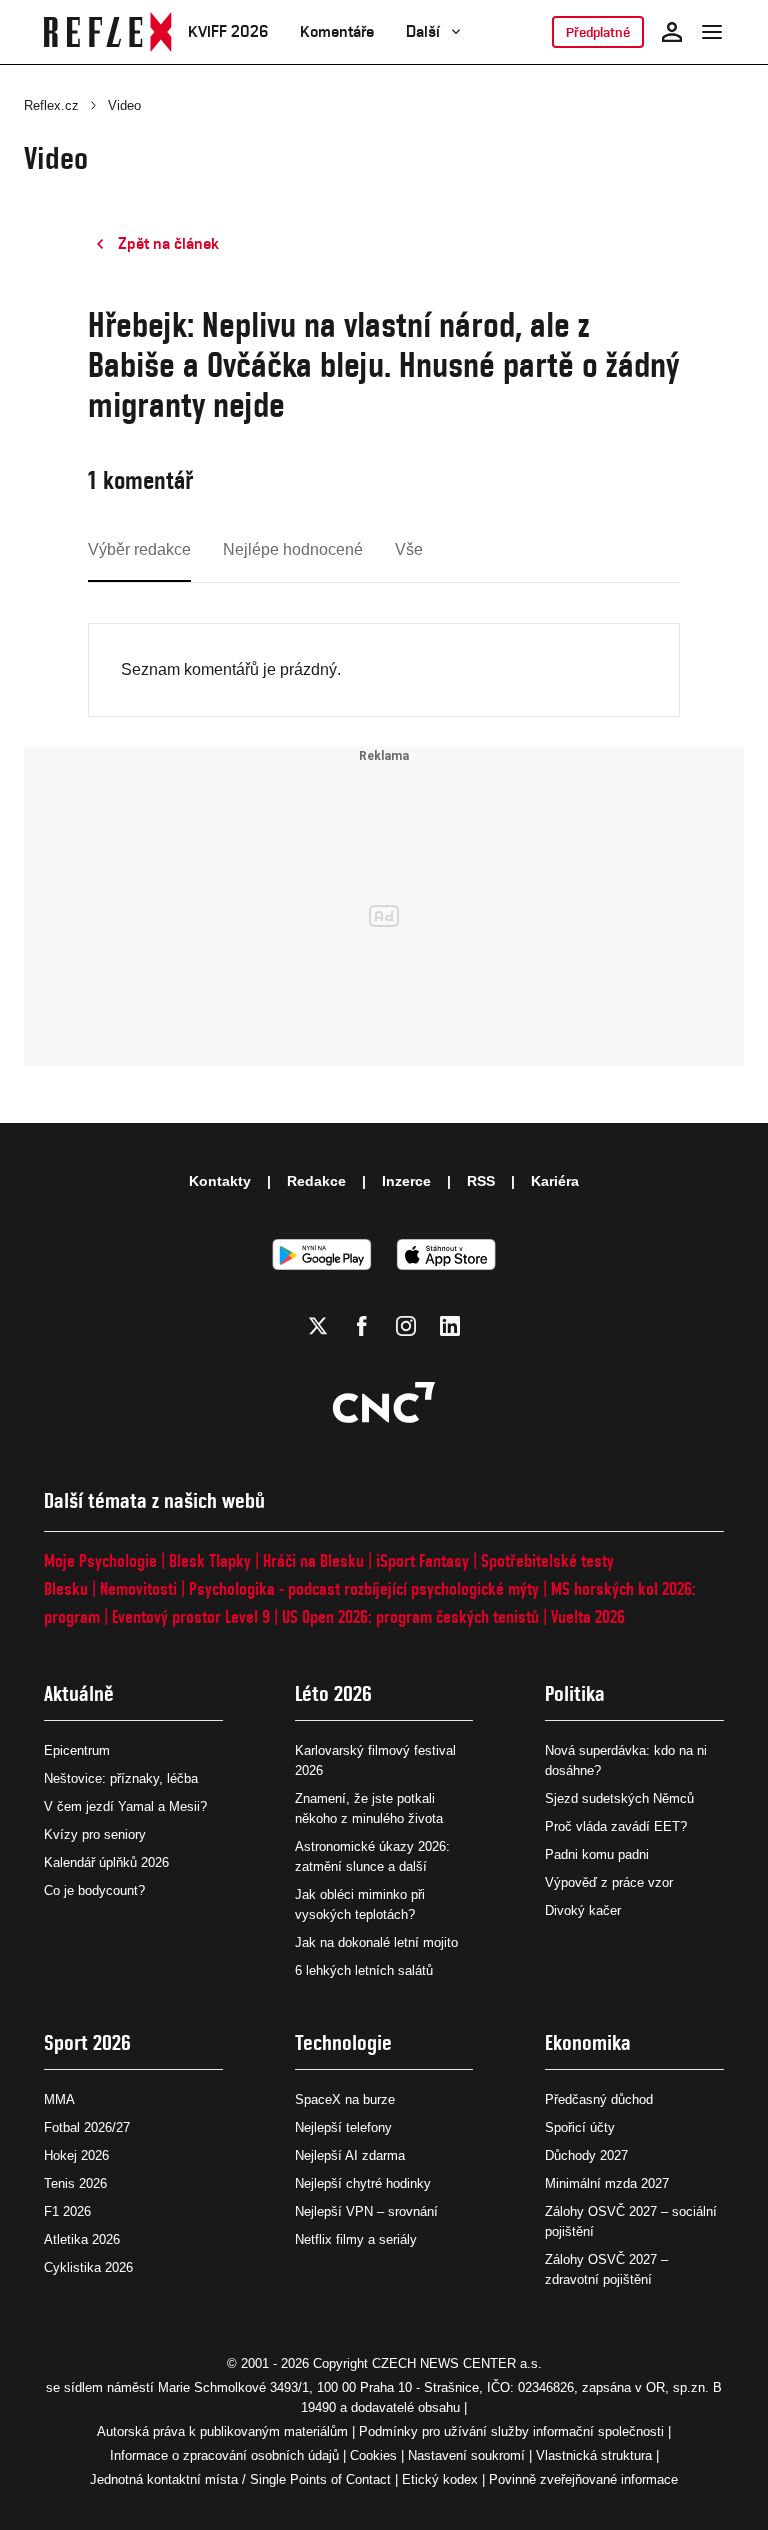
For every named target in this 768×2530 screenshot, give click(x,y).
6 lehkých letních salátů (364, 1970)
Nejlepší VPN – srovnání (366, 2211)
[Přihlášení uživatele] (672, 32)
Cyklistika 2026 (88, 2267)
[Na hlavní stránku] (108, 32)
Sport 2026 (87, 2042)
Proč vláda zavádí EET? (616, 1826)
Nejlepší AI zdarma (350, 2155)
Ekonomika (588, 2042)
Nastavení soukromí (466, 2455)
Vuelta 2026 (588, 1616)
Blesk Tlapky (210, 1560)
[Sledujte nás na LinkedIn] (450, 1326)
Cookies (373, 2455)
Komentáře (337, 31)
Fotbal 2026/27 (87, 2127)
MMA (59, 2099)
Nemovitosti (138, 1588)
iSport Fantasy (422, 1560)
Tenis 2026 (75, 2183)
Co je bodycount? (94, 1890)
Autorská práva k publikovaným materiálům (222, 2431)
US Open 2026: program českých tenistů (410, 1616)
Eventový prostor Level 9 (191, 1616)
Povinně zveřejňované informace (583, 2479)
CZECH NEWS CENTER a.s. (457, 2363)
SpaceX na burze (345, 2099)
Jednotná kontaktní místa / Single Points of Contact (240, 2479)
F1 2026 (67, 2211)
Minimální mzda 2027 (607, 2183)
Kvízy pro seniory (95, 1834)
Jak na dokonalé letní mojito (376, 1942)
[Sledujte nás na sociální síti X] (318, 1326)
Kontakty (220, 1181)
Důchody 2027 (586, 2155)
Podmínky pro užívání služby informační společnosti (511, 2431)
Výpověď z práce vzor (609, 1882)
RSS (481, 1181)
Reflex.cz (51, 105)
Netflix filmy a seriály (356, 2239)
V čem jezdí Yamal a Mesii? (125, 1806)
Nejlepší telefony (343, 2127)
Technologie (343, 2042)
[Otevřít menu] (712, 32)
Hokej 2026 (76, 2155)
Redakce (316, 1181)
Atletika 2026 (82, 2239)
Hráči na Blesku (313, 1560)
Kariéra (555, 1181)
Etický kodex (440, 2479)
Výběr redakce (139, 549)
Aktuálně (79, 1693)
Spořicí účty (580, 2127)
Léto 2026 (333, 1693)
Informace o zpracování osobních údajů (224, 2455)
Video (124, 105)
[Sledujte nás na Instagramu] (406, 1326)
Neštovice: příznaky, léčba (121, 1778)
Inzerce (406, 1181)
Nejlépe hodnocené (293, 549)
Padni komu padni (597, 1854)
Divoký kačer (583, 1910)
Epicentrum (77, 1750)
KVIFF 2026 (228, 31)
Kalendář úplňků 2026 (106, 1862)
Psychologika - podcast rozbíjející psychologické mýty (364, 1588)
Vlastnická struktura (594, 2455)
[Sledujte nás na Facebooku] (362, 1326)
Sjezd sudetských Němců (619, 1798)
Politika (575, 1693)
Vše (409, 549)
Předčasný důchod (599, 2099)
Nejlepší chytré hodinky (363, 2183)
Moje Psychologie (100, 1560)
